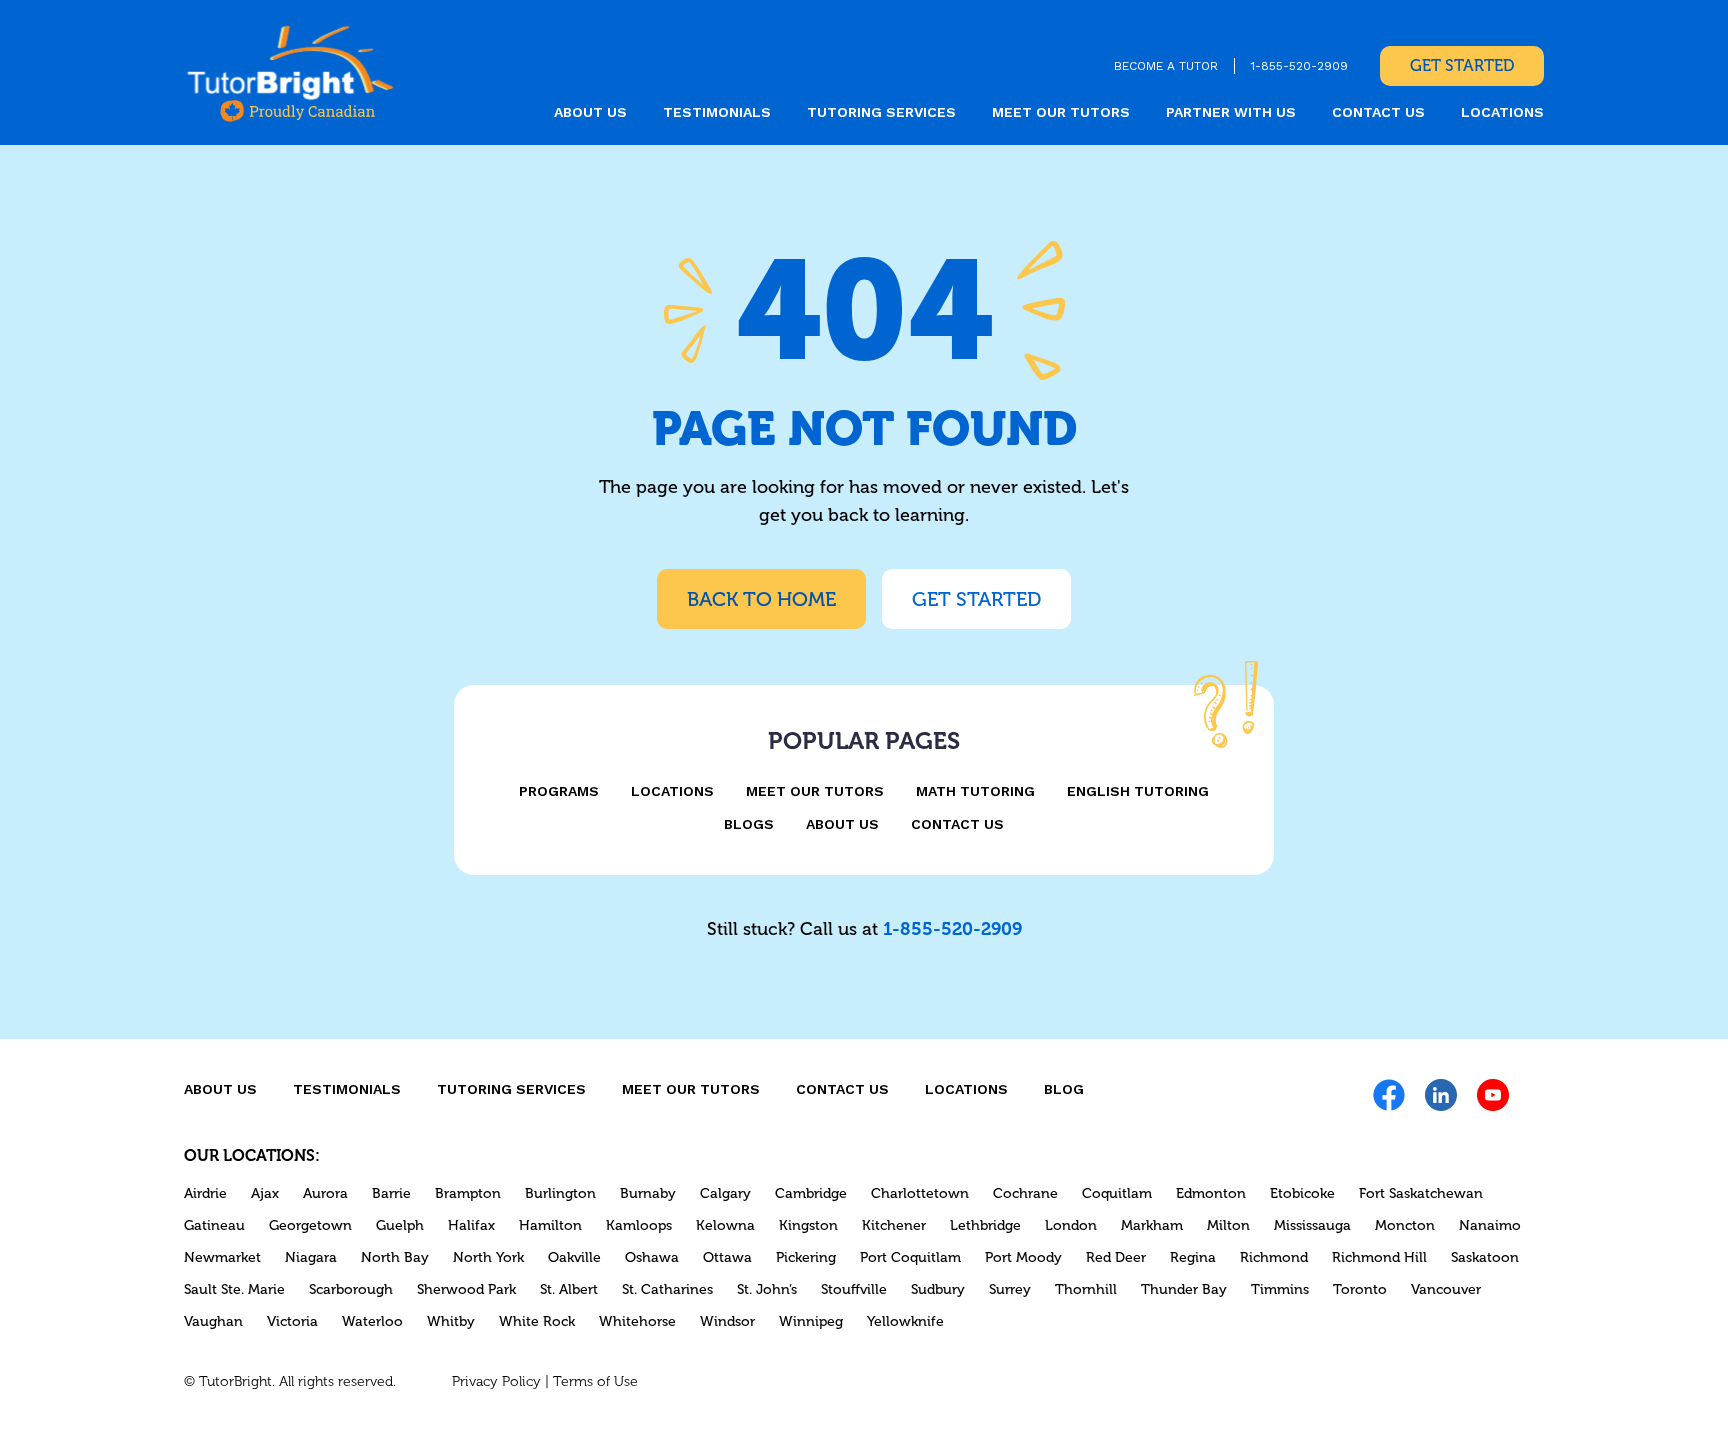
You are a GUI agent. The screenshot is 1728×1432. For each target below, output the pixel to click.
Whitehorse (637, 1321)
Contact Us (957, 824)
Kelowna (725, 1225)
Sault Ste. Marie (234, 1289)
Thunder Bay (1184, 1289)
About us (590, 112)
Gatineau (214, 1225)
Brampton (468, 1193)
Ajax (265, 1193)
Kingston (808, 1225)
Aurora (325, 1193)
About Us (842, 824)
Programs (559, 791)
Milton (1228, 1225)
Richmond (1274, 1257)
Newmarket (222, 1257)
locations (1502, 112)
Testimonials (717, 112)
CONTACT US (1378, 112)
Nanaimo (1490, 1225)
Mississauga (1312, 1225)
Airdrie (205, 1193)
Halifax (471, 1225)
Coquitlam (1117, 1193)
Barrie (391, 1193)
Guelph (400, 1225)
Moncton (1405, 1225)
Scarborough (351, 1289)
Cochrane (1025, 1193)
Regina (1193, 1257)
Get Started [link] (1462, 65)
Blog (1064, 1089)
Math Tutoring (975, 791)
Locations (672, 791)
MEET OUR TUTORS (1061, 112)
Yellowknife (905, 1321)
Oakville (574, 1257)
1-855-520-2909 (952, 929)
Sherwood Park (466, 1289)
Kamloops (639, 1225)
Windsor (727, 1321)
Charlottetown (920, 1193)
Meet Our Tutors (815, 791)
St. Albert (569, 1289)
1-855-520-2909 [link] (1299, 66)
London (1071, 1225)
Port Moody (1023, 1257)
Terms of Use (595, 1381)
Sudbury (938, 1289)
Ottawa (727, 1257)
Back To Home (761, 599)
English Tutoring (1138, 791)
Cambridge (811, 1193)
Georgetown (310, 1225)
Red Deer (1116, 1257)
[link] (290, 72)
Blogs (749, 824)
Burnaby (648, 1193)
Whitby (451, 1321)
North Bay (395, 1257)
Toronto (1360, 1289)
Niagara (311, 1257)
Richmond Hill (1379, 1257)
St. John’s (767, 1289)
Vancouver (1446, 1289)
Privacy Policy (496, 1381)
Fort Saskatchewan (1421, 1193)
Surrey (1010, 1289)
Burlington (560, 1193)
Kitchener (894, 1225)
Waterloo (372, 1321)
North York (488, 1257)
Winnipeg (811, 1321)
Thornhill (1086, 1289)
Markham (1152, 1225)
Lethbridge (985, 1225)
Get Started (976, 599)
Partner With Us (1231, 112)
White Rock (537, 1321)
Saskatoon (1485, 1257)
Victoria (292, 1321)
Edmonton (1211, 1193)
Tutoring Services (881, 112)
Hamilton (550, 1225)
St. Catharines (667, 1289)
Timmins (1280, 1289)
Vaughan (213, 1321)
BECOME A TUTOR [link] (1166, 66)
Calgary (725, 1193)
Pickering (806, 1257)
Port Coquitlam (910, 1257)
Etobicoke (1302, 1193)
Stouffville (854, 1289)
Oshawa (652, 1257)
